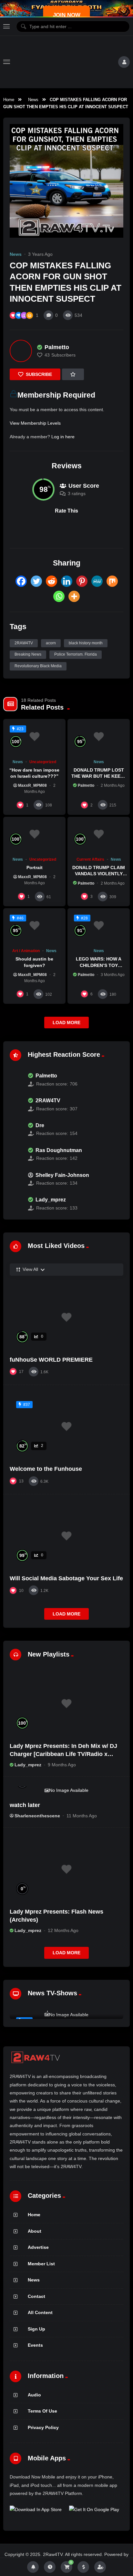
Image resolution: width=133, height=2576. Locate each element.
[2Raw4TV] (64, 62)
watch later (25, 1805)
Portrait (35, 867)
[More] (74, 596)
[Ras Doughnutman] (15, 1154)
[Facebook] (21, 581)
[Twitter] (36, 581)
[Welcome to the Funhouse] (66, 1427)
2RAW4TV (24, 643)
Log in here (63, 437)
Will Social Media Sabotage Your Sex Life (66, 1578)
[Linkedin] (67, 581)
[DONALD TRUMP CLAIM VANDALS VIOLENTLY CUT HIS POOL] (99, 834)
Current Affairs (90, 859)
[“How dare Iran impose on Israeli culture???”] (34, 737)
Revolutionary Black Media (38, 666)
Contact (36, 2296)
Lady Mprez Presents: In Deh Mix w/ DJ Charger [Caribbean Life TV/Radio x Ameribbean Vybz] (63, 1754)
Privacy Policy (43, 2427)
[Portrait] (34, 834)
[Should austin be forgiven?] (34, 926)
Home (9, 100)
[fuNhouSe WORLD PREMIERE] (66, 1317)
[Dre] (15, 1129)
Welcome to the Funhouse (46, 1469)
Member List (41, 2264)
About (35, 2231)
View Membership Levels (35, 423)
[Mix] (112, 581)
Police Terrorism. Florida (76, 654)
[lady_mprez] (15, 1204)
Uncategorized (43, 762)
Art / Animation (26, 951)
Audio (34, 2395)
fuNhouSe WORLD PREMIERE (51, 1360)
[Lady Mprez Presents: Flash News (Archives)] (66, 1869)
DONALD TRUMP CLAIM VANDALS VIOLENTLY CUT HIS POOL (99, 874)
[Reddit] (51, 581)
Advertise (38, 2247)
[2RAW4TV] (15, 1105)
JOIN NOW (67, 15)
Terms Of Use (42, 2411)
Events (35, 2345)
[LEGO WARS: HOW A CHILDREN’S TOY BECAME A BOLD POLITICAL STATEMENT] (99, 926)
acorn (51, 643)
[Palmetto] (21, 351)
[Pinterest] (82, 581)
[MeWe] (97, 581)
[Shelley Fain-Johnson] (15, 1179)
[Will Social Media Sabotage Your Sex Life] (66, 1536)
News (33, 100)
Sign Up (36, 2329)
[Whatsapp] (59, 596)
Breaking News (28, 654)
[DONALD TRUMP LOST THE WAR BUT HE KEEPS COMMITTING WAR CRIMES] (99, 737)
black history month (86, 643)
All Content (40, 2312)
